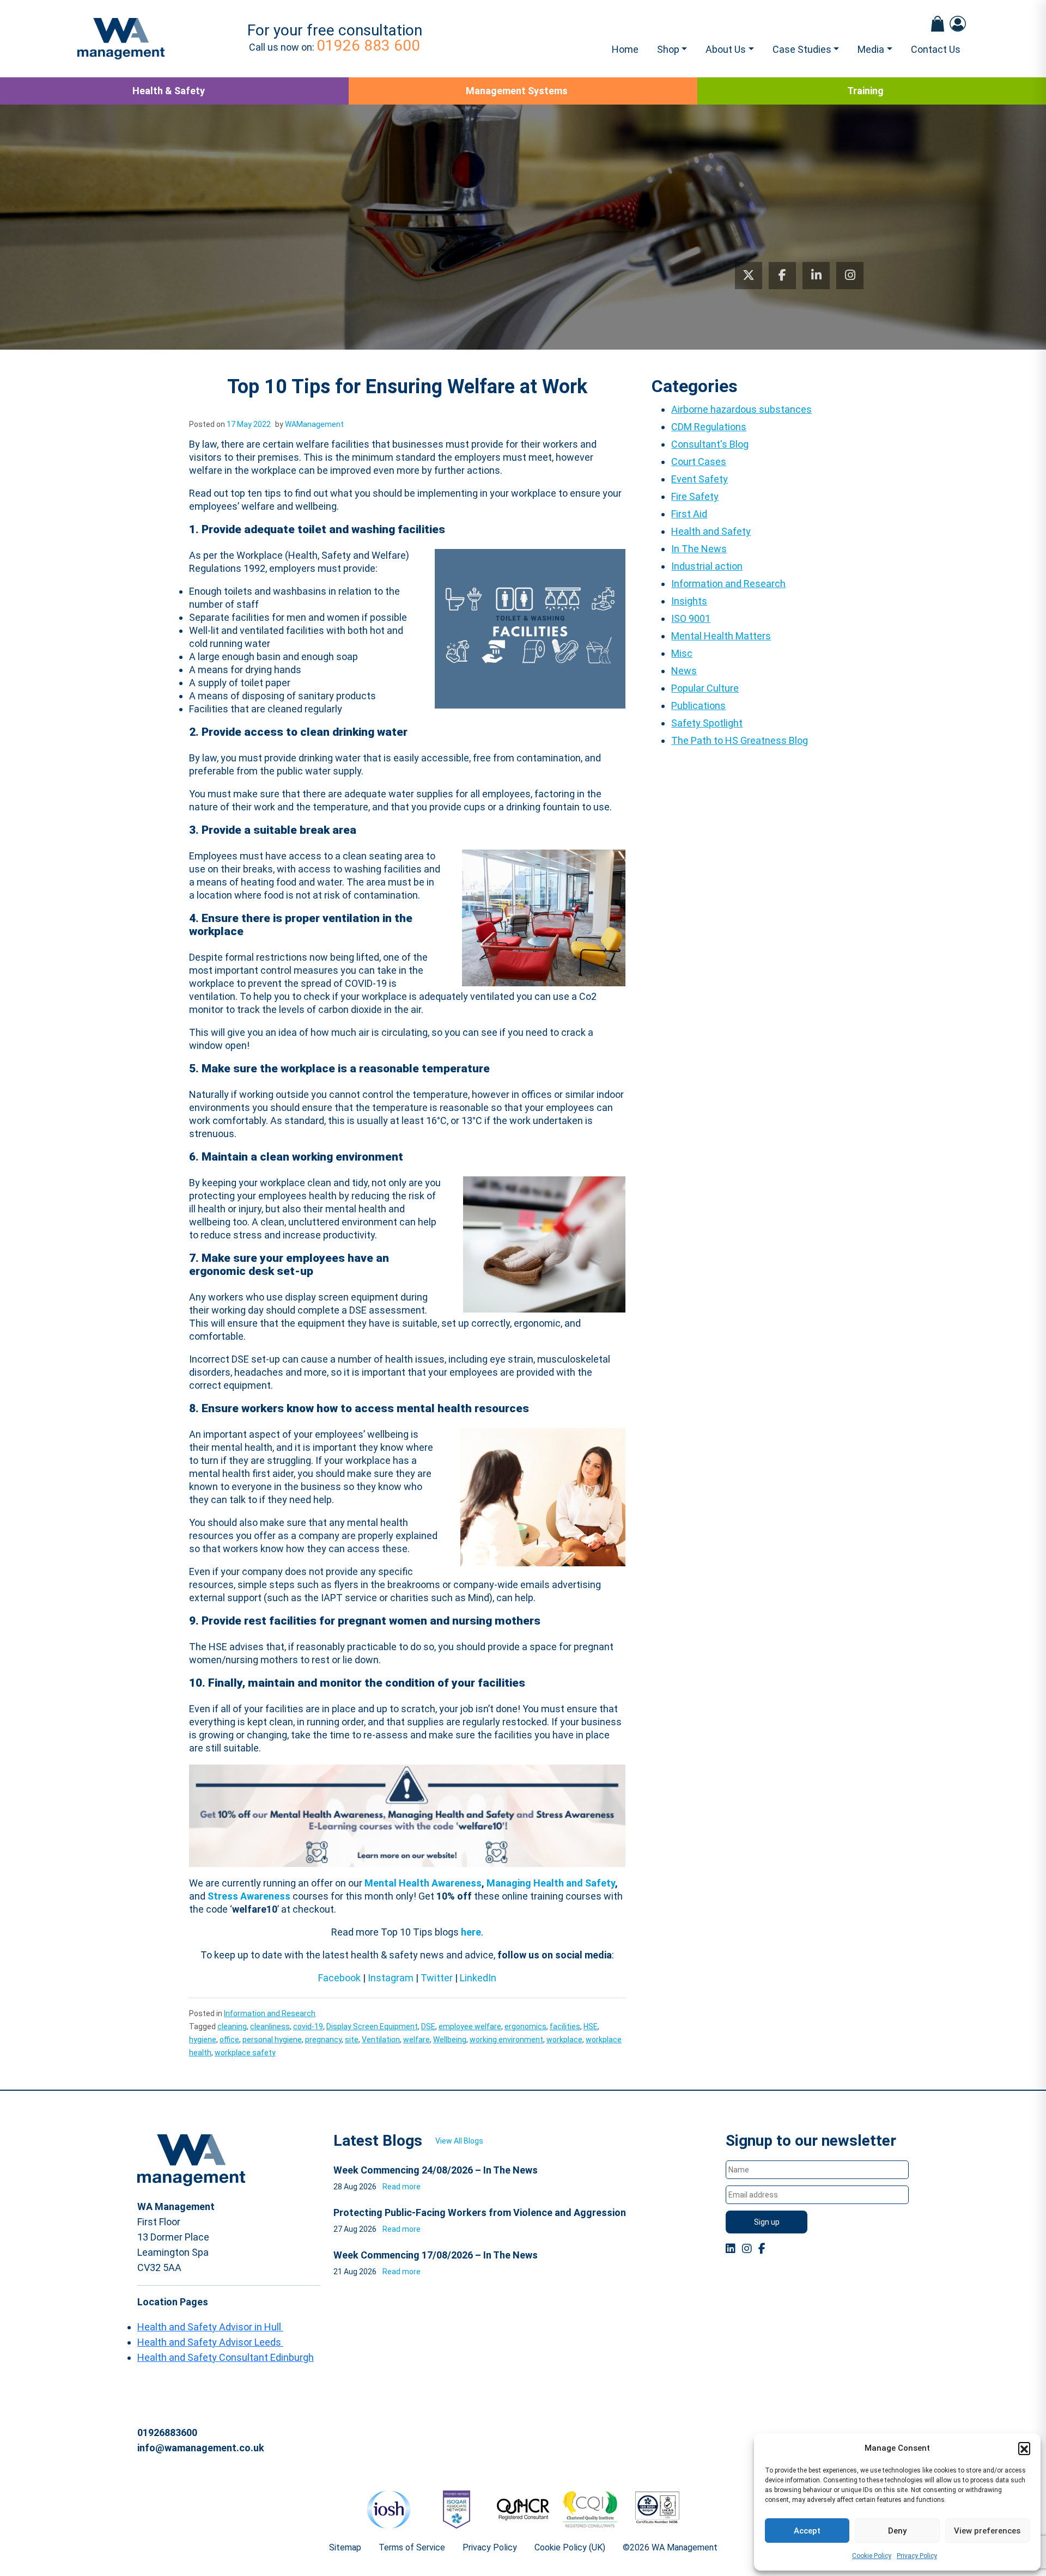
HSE (591, 2026)
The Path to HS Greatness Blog (740, 740)
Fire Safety (695, 496)
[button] (1024, 2448)
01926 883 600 (368, 45)
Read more (402, 2187)
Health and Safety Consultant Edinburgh (226, 2357)
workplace (564, 2040)
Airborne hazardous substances (741, 409)
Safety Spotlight (707, 723)
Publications (698, 706)
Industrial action (707, 566)
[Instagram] (850, 276)
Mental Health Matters (721, 636)
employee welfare (470, 2026)
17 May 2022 (249, 424)
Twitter (437, 1978)
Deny (897, 2531)
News (684, 671)
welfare (416, 2040)
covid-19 (308, 2026)
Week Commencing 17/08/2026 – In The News (436, 2255)
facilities (565, 2026)
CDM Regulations (709, 427)
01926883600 (167, 2432)
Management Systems (517, 91)
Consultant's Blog (710, 444)
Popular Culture (705, 688)
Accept (807, 2531)
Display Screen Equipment (372, 2026)
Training (865, 91)
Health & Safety (169, 91)
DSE (428, 2026)
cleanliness (270, 2026)
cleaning (232, 2026)
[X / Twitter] (749, 276)
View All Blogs (459, 2141)
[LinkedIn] (816, 276)
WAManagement (314, 424)
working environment (506, 2040)
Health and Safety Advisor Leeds (210, 2342)
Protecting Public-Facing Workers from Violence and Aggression (480, 2212)
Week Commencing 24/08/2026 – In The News (436, 2170)
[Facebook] (782, 276)
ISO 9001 (691, 618)
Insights (689, 601)
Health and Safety (711, 531)
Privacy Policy (917, 2556)
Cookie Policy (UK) (570, 2547)
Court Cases (699, 462)
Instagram (391, 1978)
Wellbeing (450, 2040)
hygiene (203, 2040)
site (352, 2040)
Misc (682, 653)
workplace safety (245, 2053)
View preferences (987, 2531)
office (229, 2040)
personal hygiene (272, 2040)
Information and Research (270, 2013)
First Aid (689, 514)
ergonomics (525, 2026)
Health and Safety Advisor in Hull (210, 2327)
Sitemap (345, 2547)
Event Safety (700, 479)
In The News (699, 549)
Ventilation (381, 2040)
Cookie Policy (872, 2556)
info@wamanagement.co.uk (201, 2448)
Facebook (339, 1978)
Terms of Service (412, 2547)
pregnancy (323, 2040)
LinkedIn (478, 1978)
